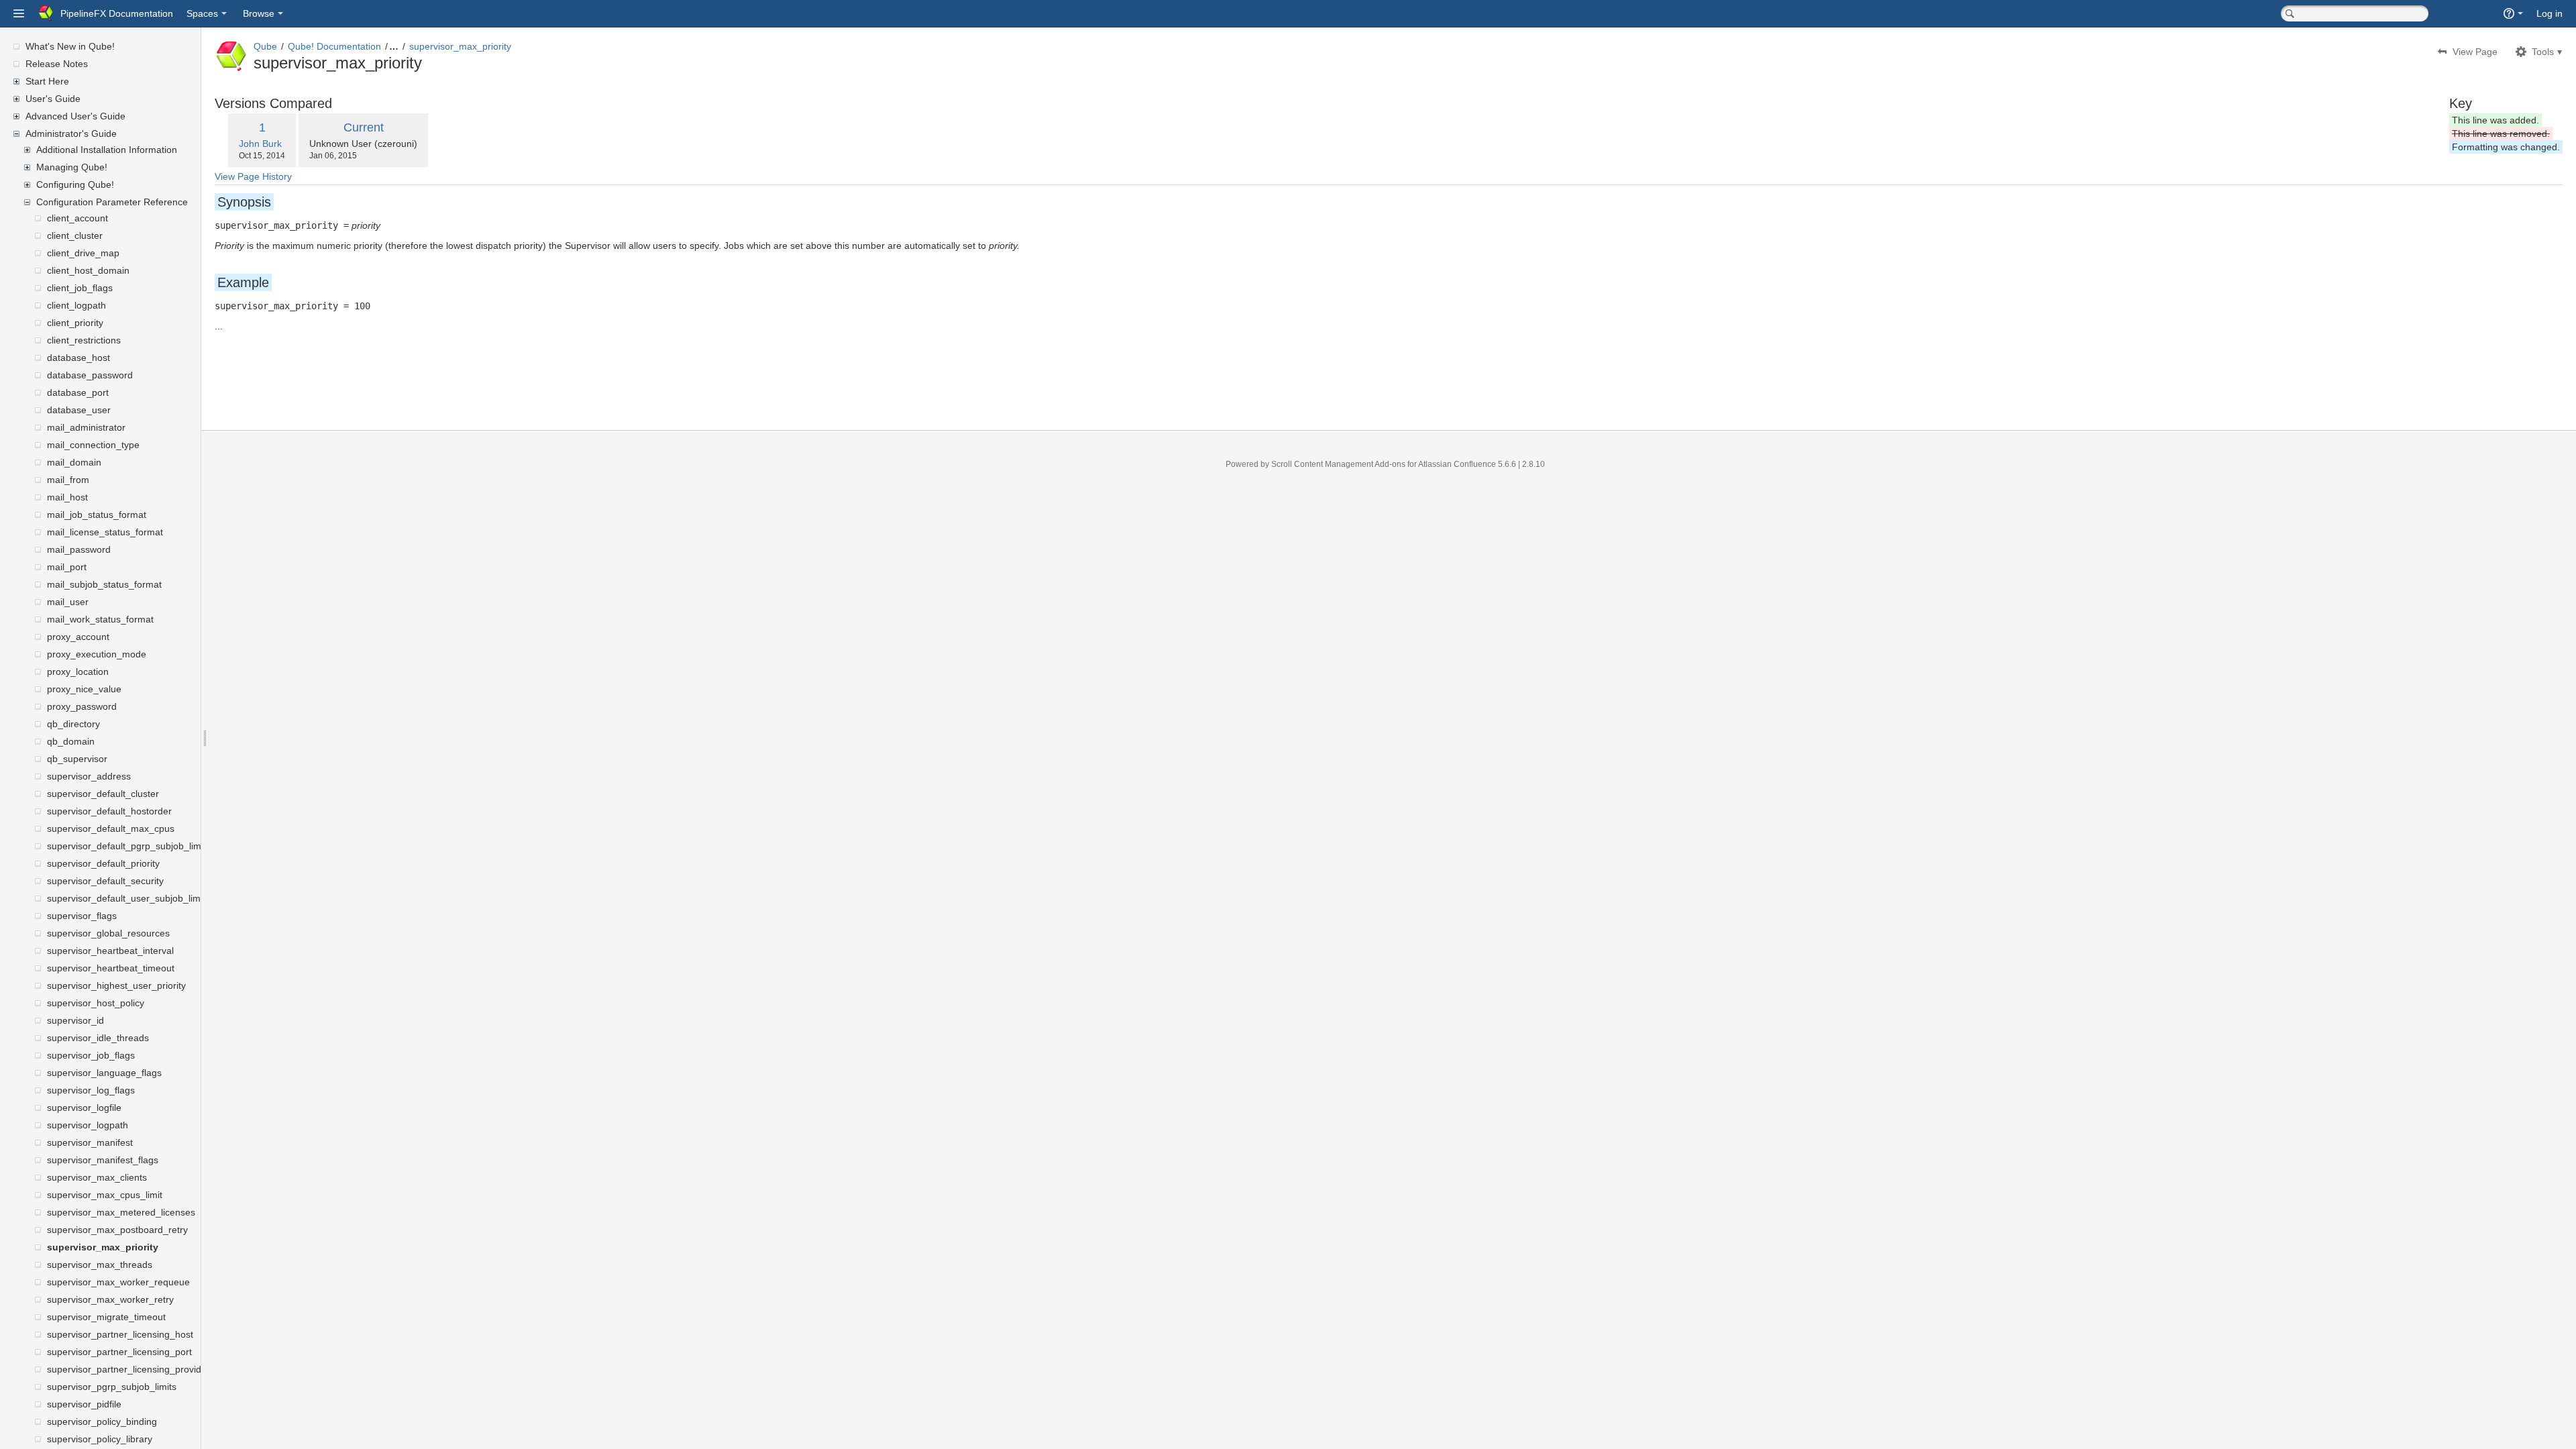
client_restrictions (84, 340)
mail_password (79, 549)
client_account (77, 218)
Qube (265, 46)
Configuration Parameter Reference (112, 202)
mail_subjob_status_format (104, 584)
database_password (90, 375)
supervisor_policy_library (100, 1439)
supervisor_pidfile (84, 1404)
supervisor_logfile (84, 1108)
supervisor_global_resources (108, 933)
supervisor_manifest (90, 1142)
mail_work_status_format (100, 619)
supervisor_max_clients (97, 1177)
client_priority (75, 323)
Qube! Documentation (334, 46)
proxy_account (78, 637)
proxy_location (78, 672)
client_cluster (75, 235)
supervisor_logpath (88, 1125)
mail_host (67, 497)
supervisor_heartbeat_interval (110, 951)
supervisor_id (75, 1020)
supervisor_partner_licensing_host (120, 1334)
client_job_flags (80, 288)
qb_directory (73, 724)
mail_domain (74, 462)
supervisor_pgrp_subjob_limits (112, 1387)
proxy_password (82, 706)
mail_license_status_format (105, 532)
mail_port (67, 567)
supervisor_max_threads (100, 1265)
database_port (78, 392)
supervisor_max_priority (103, 1247)
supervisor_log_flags (91, 1090)
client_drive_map (83, 253)
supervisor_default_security (105, 881)
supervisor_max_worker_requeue (118, 1282)
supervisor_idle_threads (98, 1038)
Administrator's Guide (71, 133)
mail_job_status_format (97, 515)
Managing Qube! (72, 167)
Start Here (47, 81)
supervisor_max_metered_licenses (121, 1212)
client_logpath (76, 305)
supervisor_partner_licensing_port (119, 1352)
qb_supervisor (77, 759)
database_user (79, 410)
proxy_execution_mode (97, 654)
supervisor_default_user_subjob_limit (126, 898)
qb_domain (71, 741)
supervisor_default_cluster (103, 794)
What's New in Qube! (70, 46)
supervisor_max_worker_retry (110, 1299)
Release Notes (57, 64)
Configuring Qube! (75, 184)
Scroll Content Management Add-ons (1338, 464)
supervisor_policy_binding (102, 1421)
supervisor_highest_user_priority (116, 985)
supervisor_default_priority (103, 863)
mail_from (68, 480)
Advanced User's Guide (75, 116)
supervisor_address (89, 776)
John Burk (260, 144)
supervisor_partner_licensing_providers (131, 1369)
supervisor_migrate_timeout (106, 1317)
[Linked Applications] (19, 13)
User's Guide (53, 99)
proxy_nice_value (84, 689)
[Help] (2513, 13)
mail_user (68, 602)
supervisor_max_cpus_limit (105, 1195)
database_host (78, 358)
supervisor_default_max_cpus (111, 828)
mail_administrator (86, 427)
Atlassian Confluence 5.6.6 (1468, 464)
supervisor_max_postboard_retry (117, 1230)
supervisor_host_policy (96, 1003)
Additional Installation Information (107, 150)
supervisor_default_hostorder (109, 811)
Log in (2550, 13)
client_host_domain (88, 270)
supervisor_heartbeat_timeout (111, 968)
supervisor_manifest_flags (103, 1160)
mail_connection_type (93, 445)
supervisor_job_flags (91, 1055)
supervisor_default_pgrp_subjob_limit (126, 846)
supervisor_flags (82, 916)
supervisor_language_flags (104, 1073)
